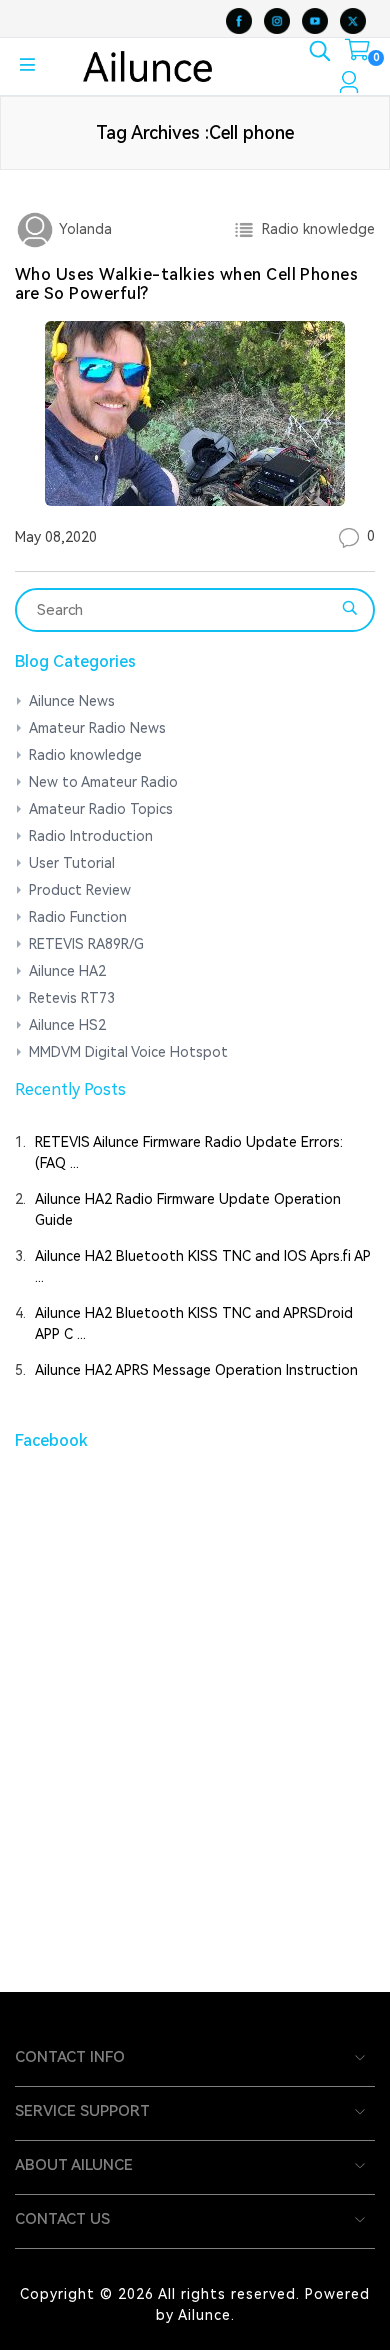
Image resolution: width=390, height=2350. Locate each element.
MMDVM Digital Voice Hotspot (128, 1052)
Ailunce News (72, 701)
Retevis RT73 (72, 998)
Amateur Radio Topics (101, 809)
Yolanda (83, 229)
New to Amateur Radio (103, 782)
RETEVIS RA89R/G (86, 944)
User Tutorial (72, 863)
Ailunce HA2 (67, 971)
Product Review (80, 890)
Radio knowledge (314, 229)
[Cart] (357, 54)
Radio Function (78, 917)
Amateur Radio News (97, 728)
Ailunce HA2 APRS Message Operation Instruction (196, 1370)
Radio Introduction (91, 836)
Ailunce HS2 (67, 1025)
